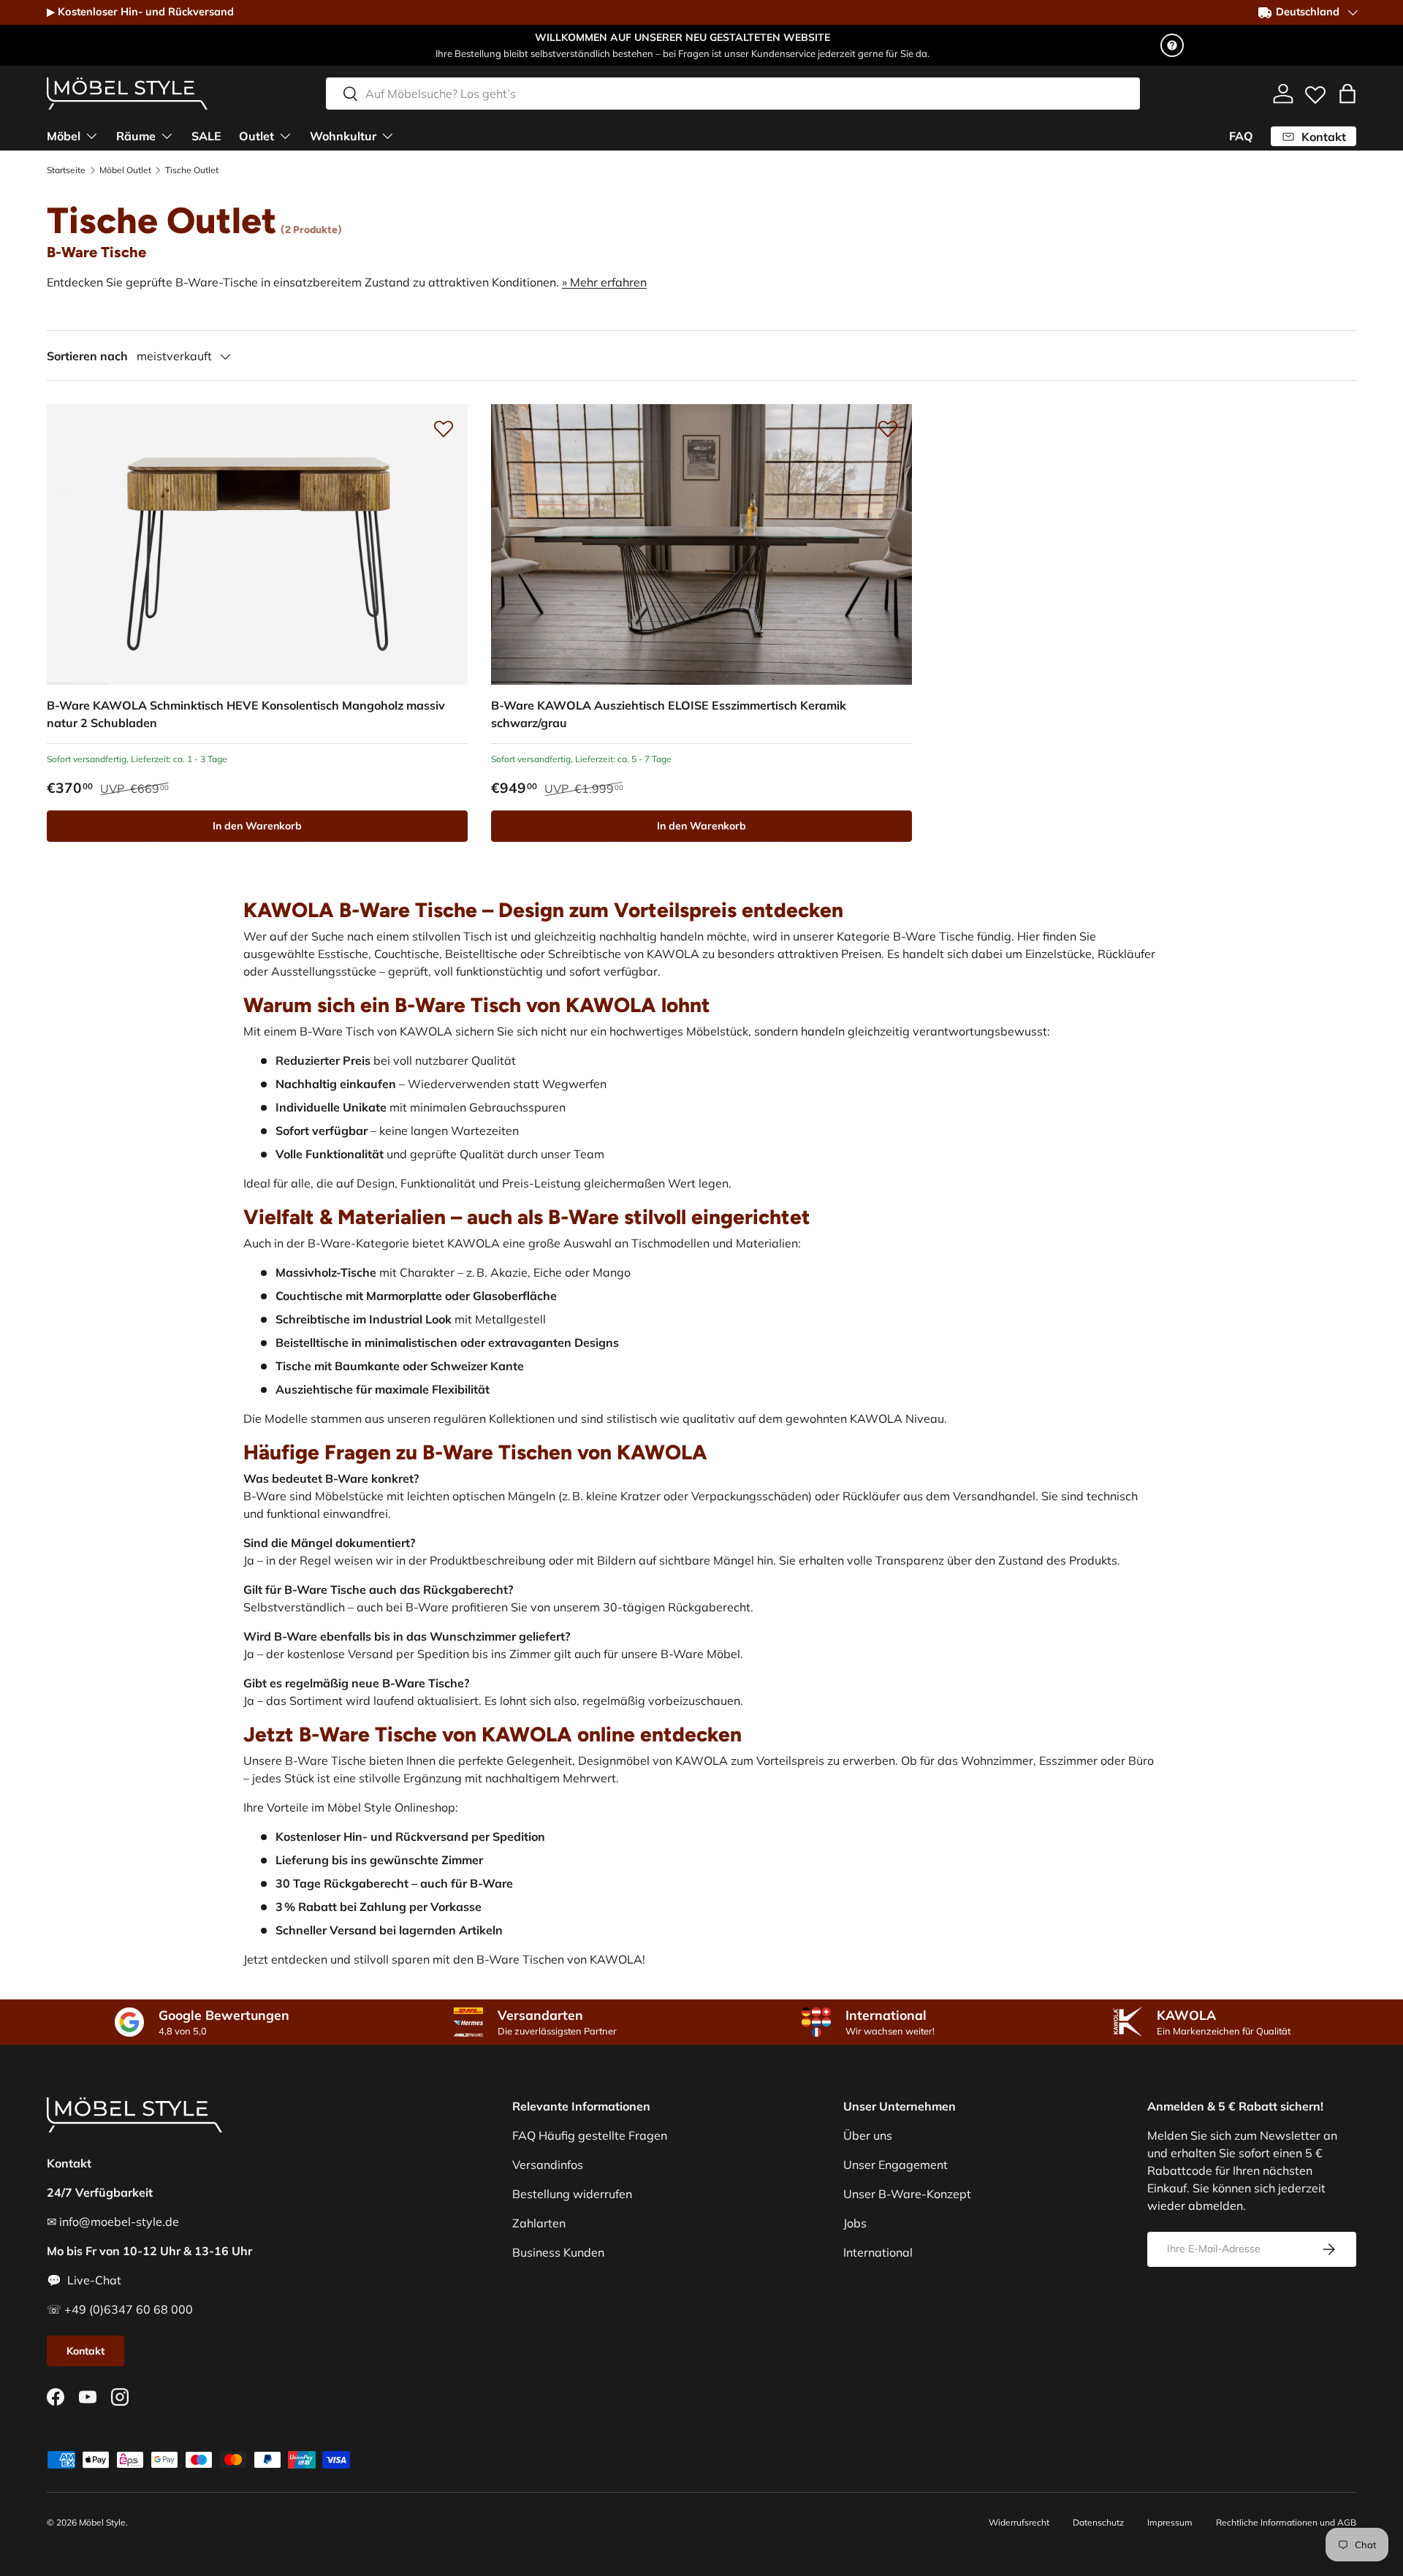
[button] (1347, 94)
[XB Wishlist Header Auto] (1315, 91)
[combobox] (733, 94)
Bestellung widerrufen (572, 2194)
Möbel (64, 136)
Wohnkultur (343, 136)
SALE (206, 136)
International (878, 2252)
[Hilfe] (1172, 45)
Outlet (256, 136)
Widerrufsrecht (1019, 2522)
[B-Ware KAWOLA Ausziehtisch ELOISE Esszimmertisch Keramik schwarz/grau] (701, 544)
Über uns (868, 2135)
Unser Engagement (896, 2165)
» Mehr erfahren (604, 282)
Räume (136, 136)
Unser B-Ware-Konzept (907, 2194)
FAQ (1241, 136)
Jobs (855, 2223)
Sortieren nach (87, 356)
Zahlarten (539, 2223)
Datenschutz (1098, 2522)
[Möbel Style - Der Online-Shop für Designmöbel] (127, 94)
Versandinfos (548, 2165)
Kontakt (85, 2351)
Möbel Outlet (125, 170)
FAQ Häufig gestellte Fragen (590, 2135)
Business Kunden (558, 2252)
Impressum (1170, 2522)
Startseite (66, 170)
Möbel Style (102, 2522)
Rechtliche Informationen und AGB (1286, 2522)
